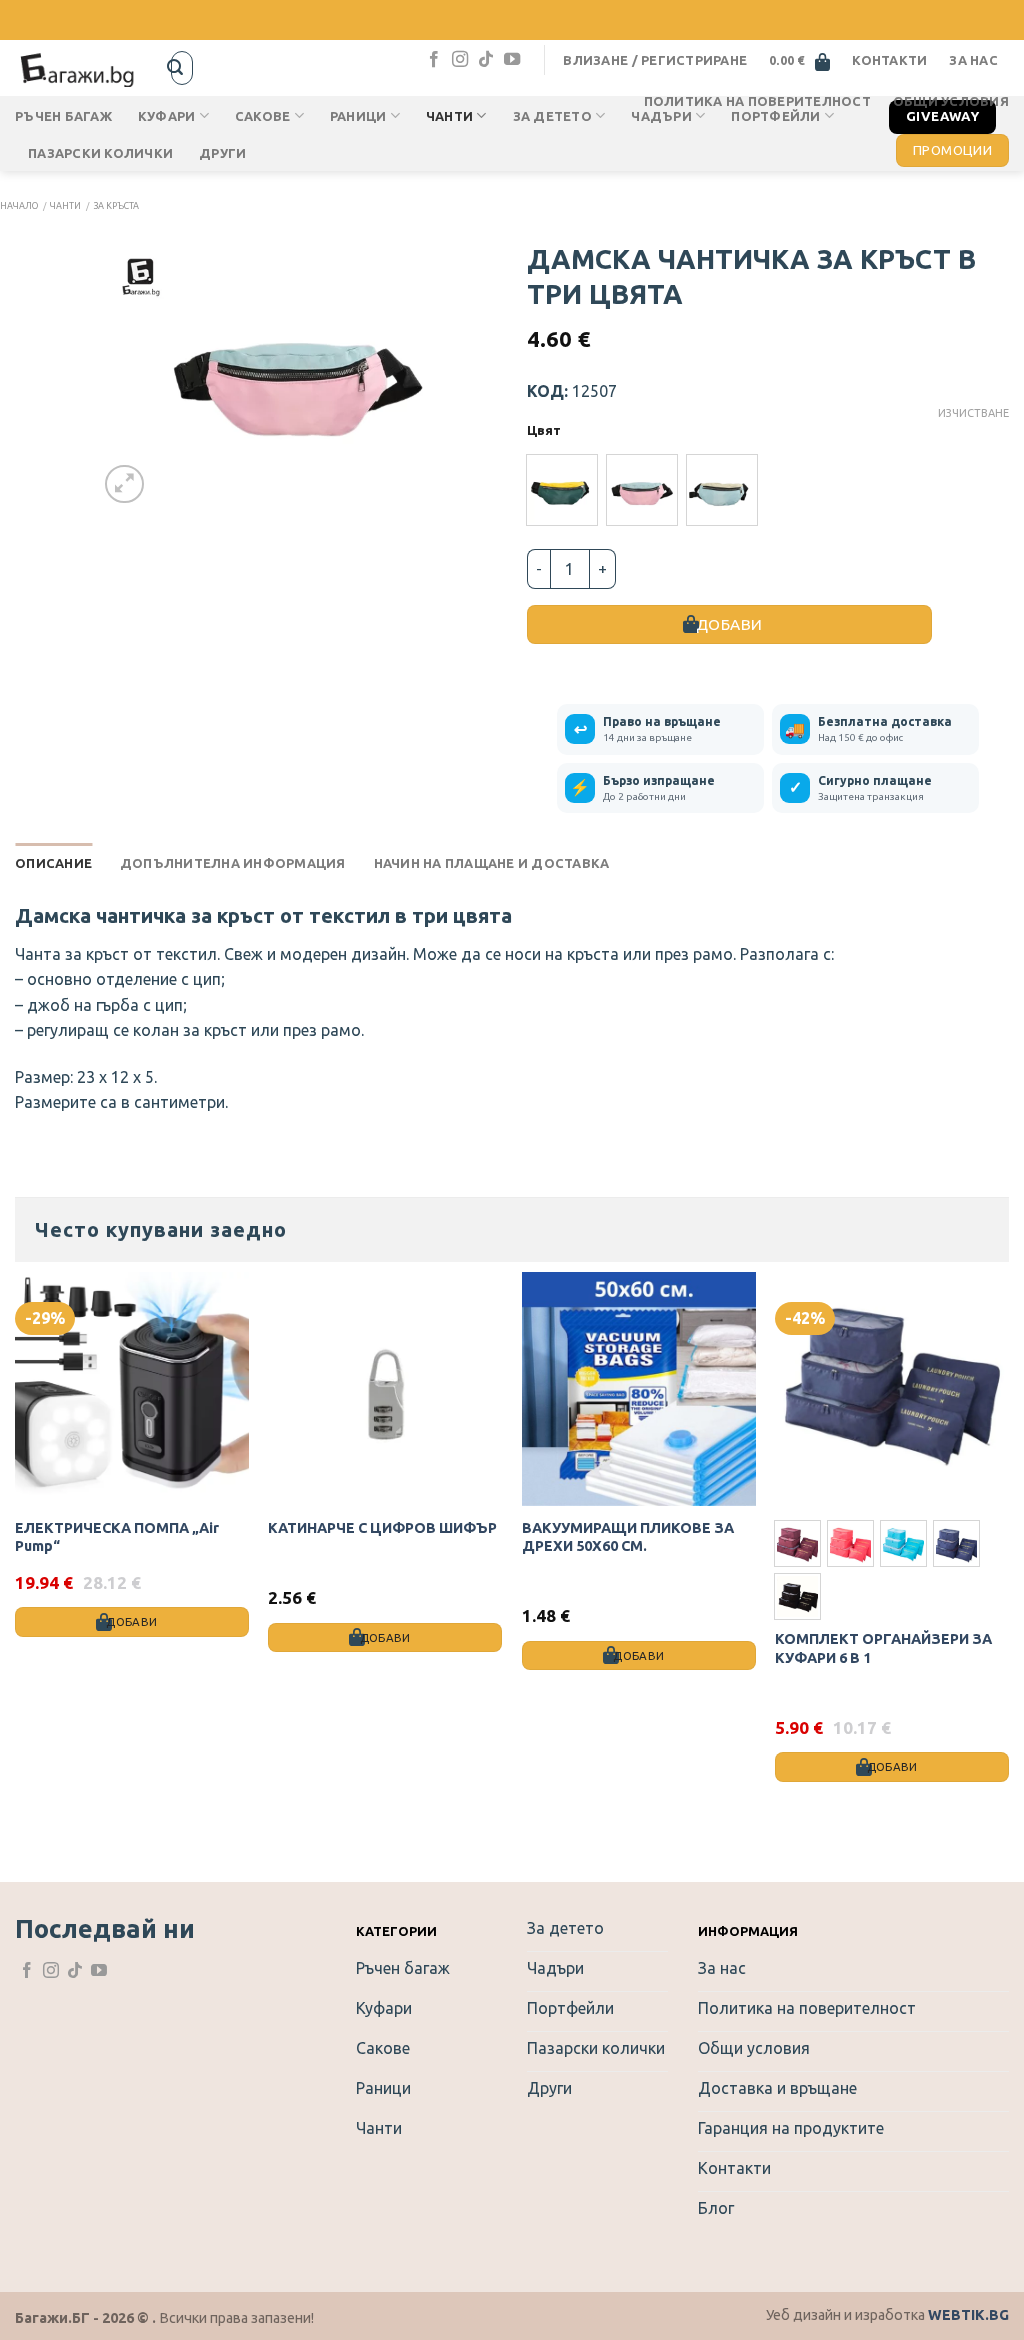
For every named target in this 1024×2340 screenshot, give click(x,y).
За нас (973, 60)
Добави (729, 624)
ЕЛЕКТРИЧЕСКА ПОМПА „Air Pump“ (117, 1537)
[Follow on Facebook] (434, 60)
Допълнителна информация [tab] (233, 863)
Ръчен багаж (63, 116)
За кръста (116, 206)
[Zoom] (124, 484)
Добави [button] (131, 1621)
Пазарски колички (100, 153)
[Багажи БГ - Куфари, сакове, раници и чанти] (78, 67)
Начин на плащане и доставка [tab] (492, 863)
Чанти (65, 206)
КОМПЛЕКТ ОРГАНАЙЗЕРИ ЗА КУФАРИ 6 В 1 (883, 1648)
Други (222, 153)
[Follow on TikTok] (486, 60)
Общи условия (951, 101)
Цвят (544, 430)
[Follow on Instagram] (460, 60)
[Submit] (175, 68)
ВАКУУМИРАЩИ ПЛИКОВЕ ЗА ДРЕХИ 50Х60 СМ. (628, 1537)
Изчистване (973, 413)
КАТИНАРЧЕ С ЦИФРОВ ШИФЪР (382, 1528)
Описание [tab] (53, 863)
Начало (19, 206)
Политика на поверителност (757, 101)
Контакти (889, 60)
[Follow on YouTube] (512, 60)
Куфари (167, 116)
